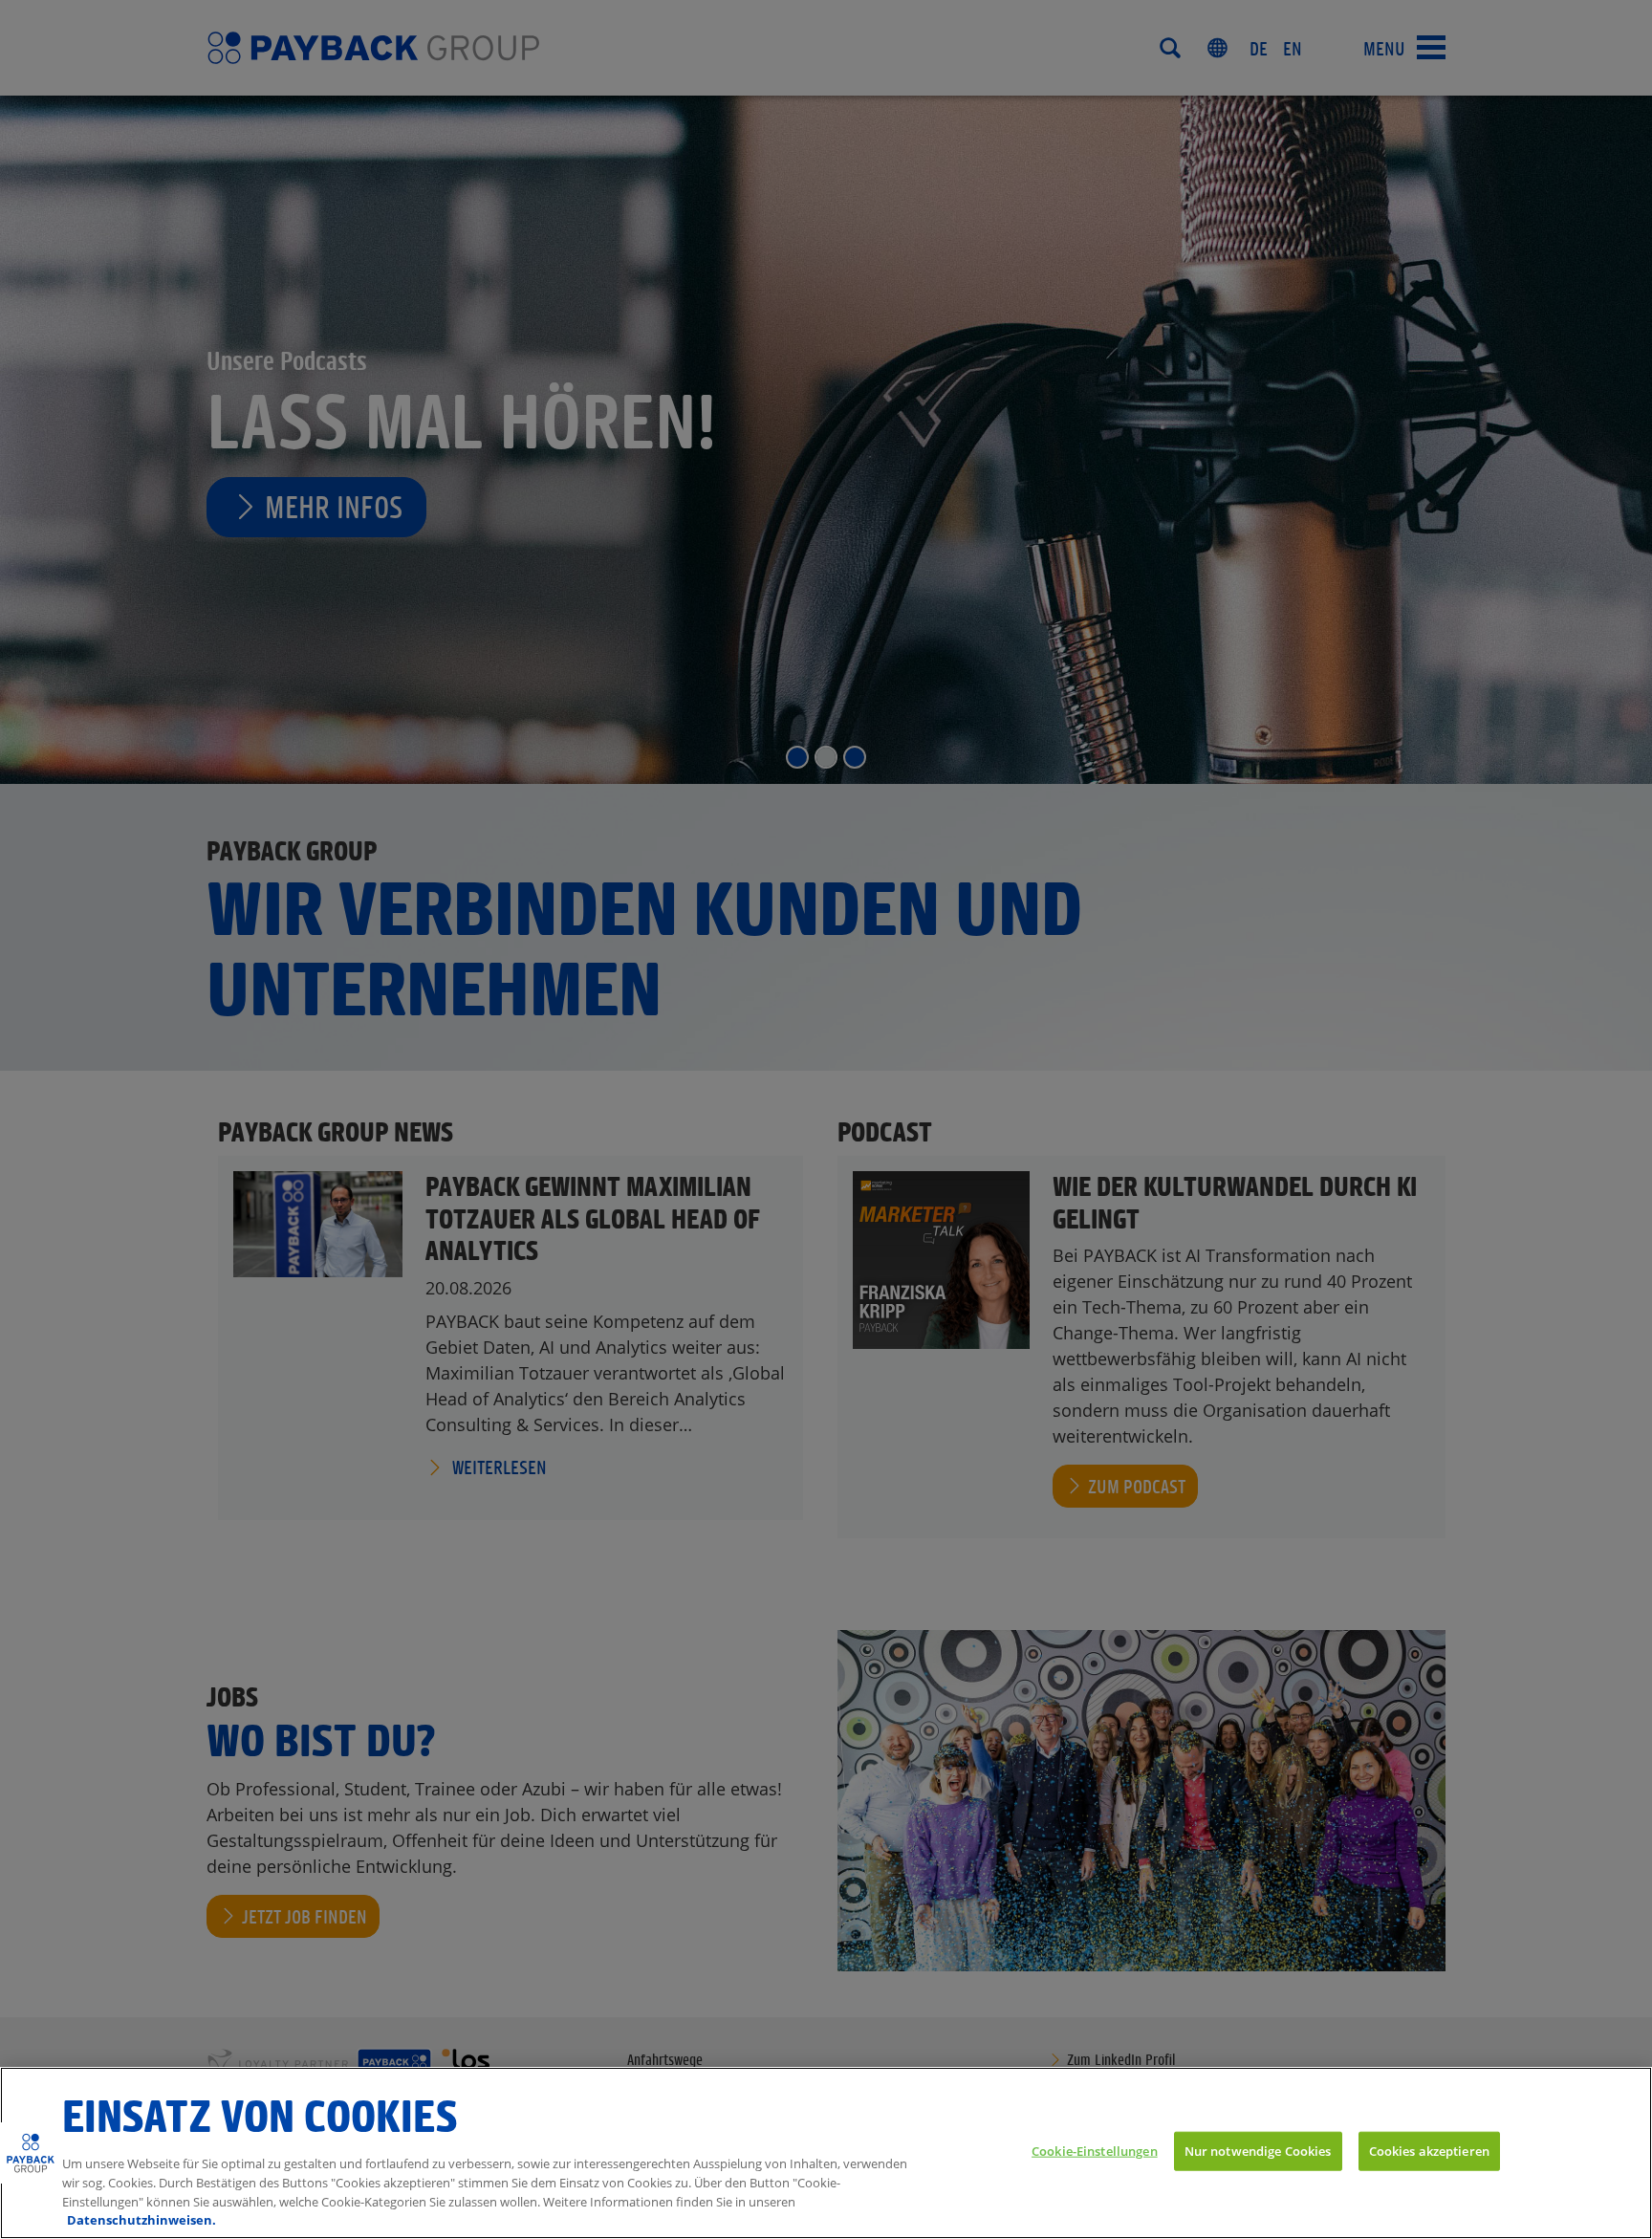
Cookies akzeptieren (1429, 2150)
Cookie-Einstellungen (1095, 2150)
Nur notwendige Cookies (1258, 2150)
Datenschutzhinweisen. (141, 2219)
